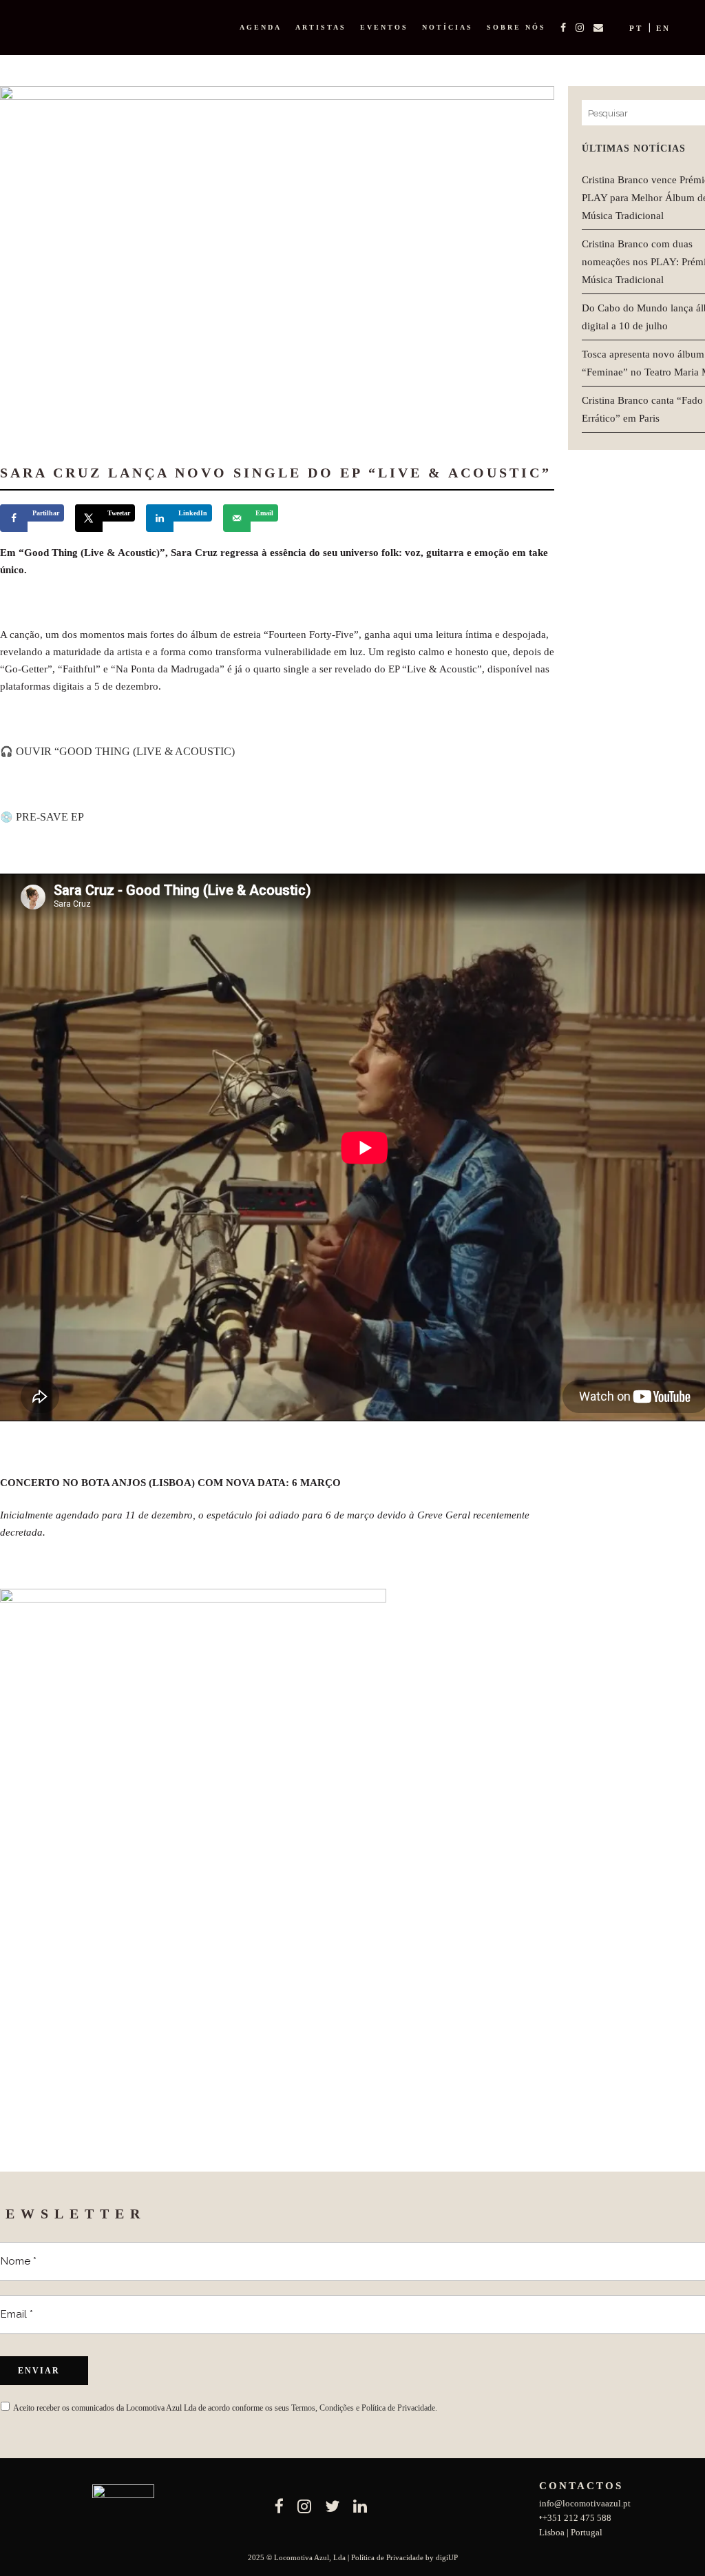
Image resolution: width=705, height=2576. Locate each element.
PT (636, 28)
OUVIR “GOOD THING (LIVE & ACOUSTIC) (125, 751)
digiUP (447, 2557)
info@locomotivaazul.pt (585, 2503)
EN (663, 28)
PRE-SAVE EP (50, 817)
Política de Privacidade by (393, 2557)
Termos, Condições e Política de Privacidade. (364, 2408)
